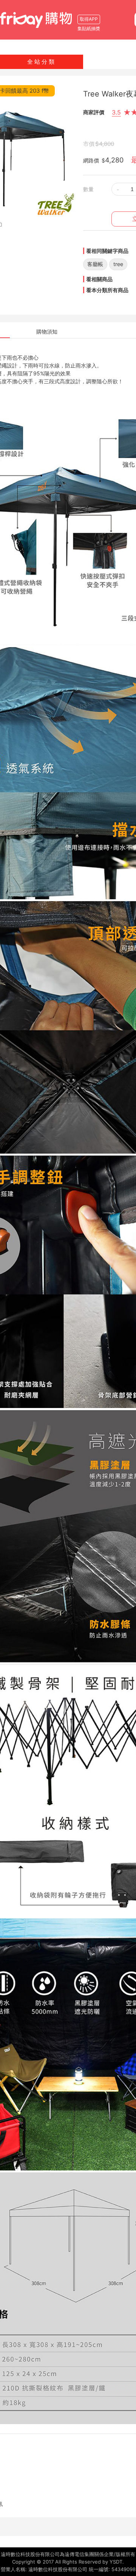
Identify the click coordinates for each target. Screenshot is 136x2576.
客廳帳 (95, 264)
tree (118, 264)
